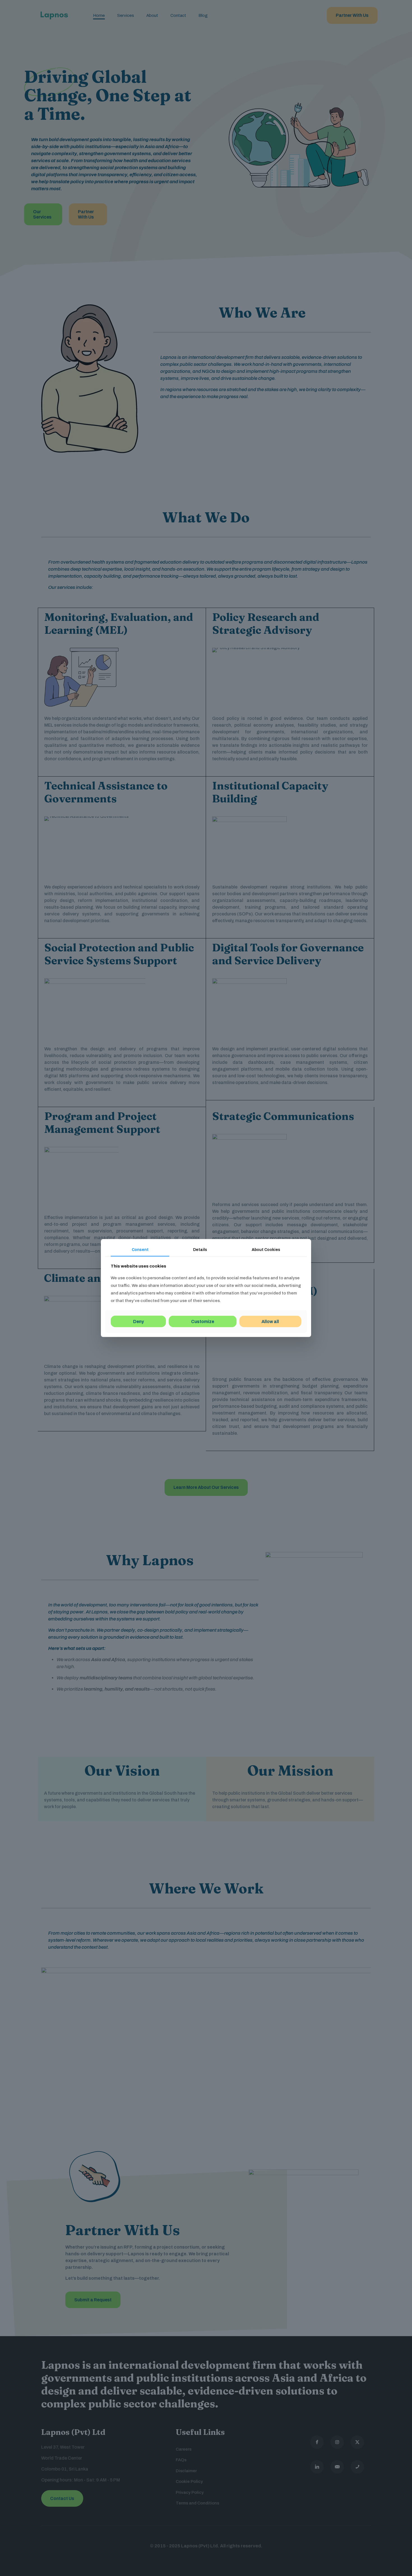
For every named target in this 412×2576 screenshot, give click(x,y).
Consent (140, 1250)
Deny (138, 1321)
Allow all (270, 1321)
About (266, 1250)
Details (200, 1250)
